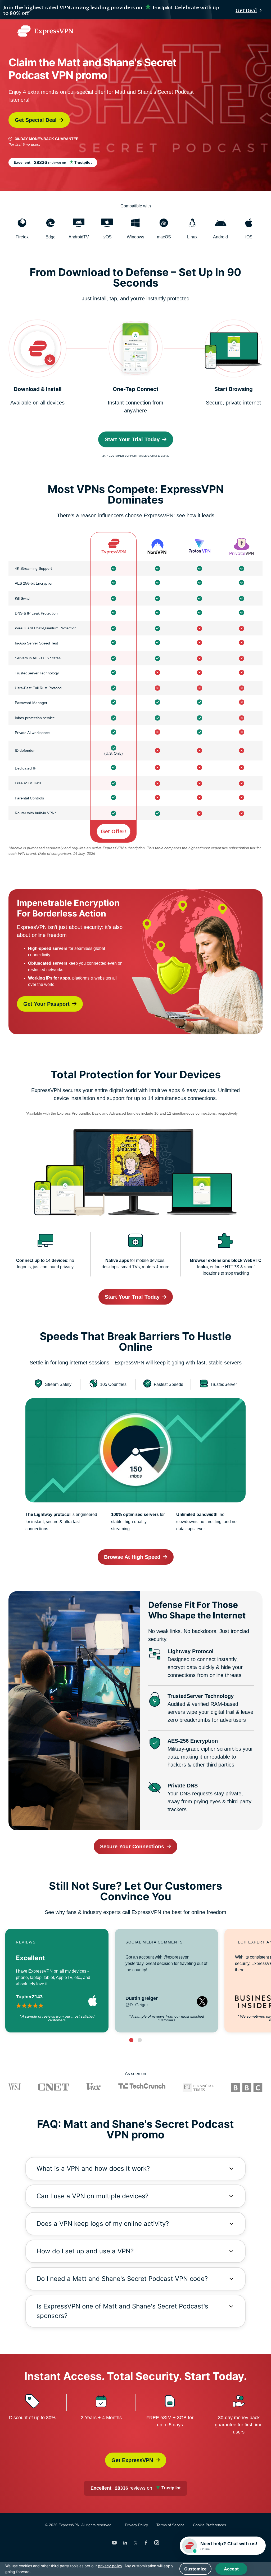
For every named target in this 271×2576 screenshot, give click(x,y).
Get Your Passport (46, 1004)
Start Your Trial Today (132, 439)
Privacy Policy (136, 2525)
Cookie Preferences (209, 2525)
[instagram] (157, 2543)
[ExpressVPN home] (45, 31)
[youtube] (114, 2543)
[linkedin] (125, 2543)
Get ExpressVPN (132, 2460)
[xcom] (135, 2543)
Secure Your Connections (132, 1847)
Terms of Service (170, 2525)
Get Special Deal (36, 120)
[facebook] (146, 2543)
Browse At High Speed (132, 1557)
